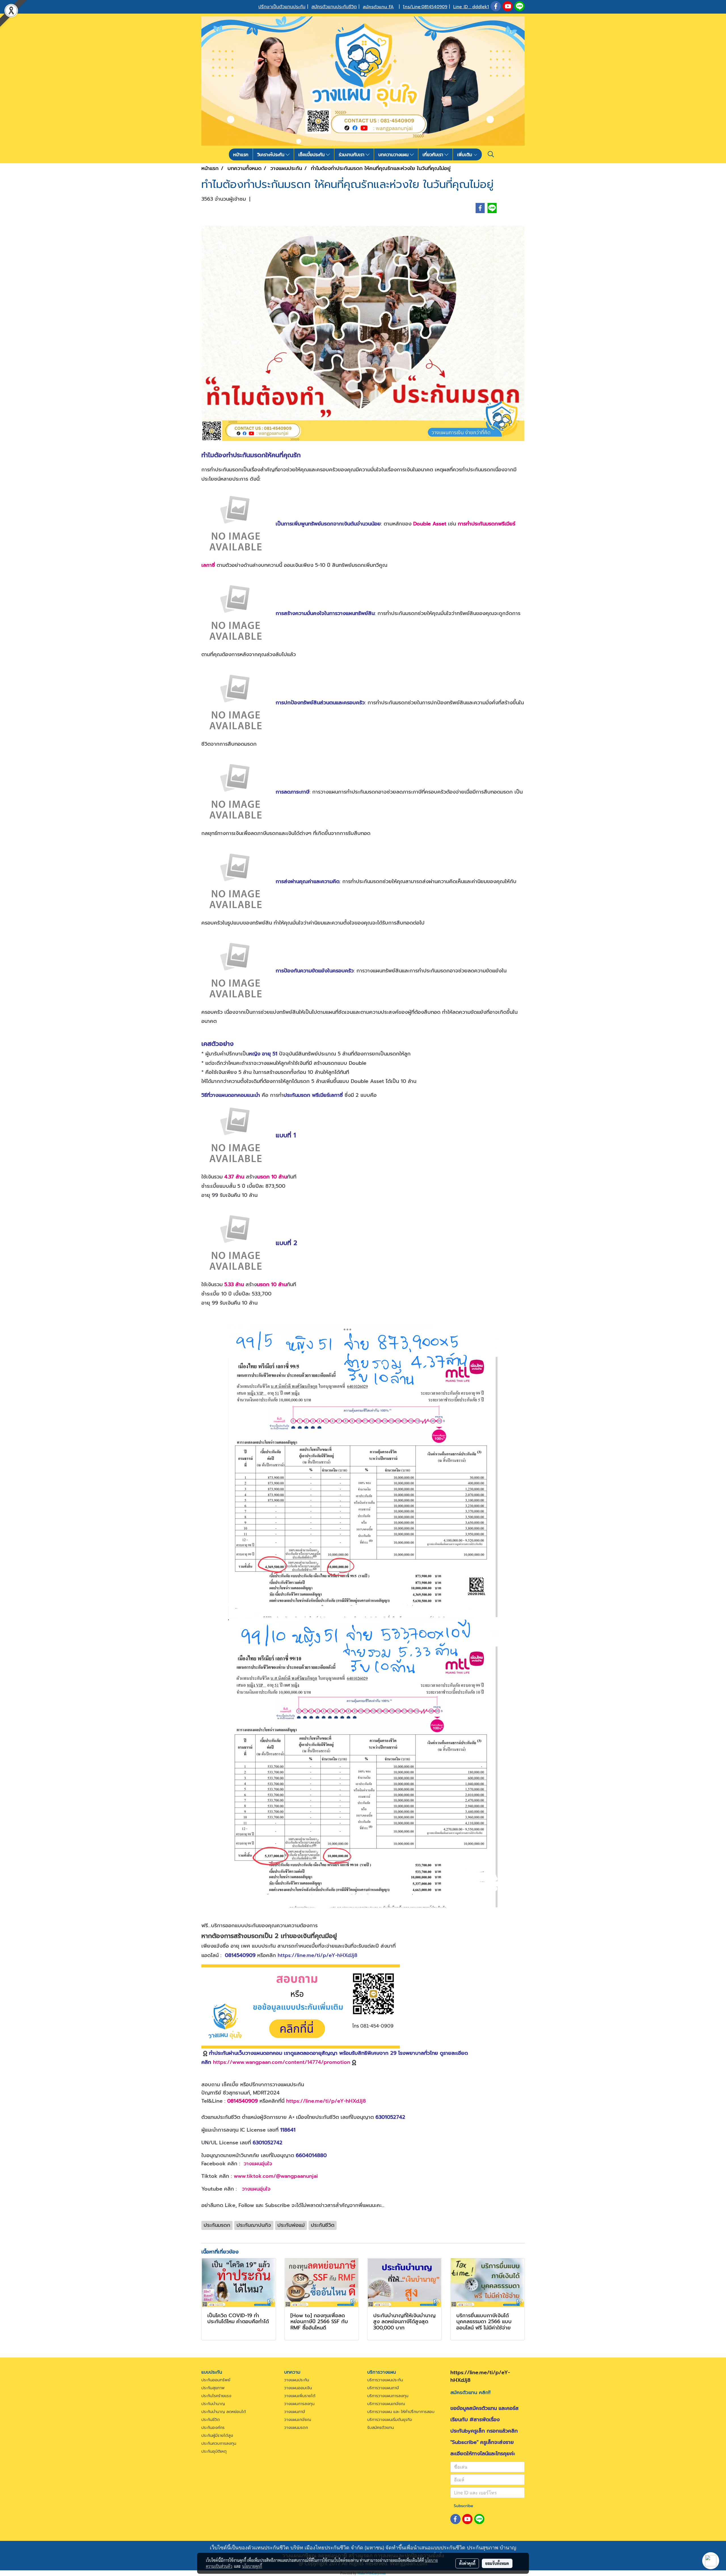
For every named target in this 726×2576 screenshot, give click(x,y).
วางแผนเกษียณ (298, 2420)
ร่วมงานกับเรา (352, 154)
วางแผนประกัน (297, 2380)
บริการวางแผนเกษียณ (386, 2404)
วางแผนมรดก (296, 2428)
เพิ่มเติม (465, 154)
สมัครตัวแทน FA (378, 7)
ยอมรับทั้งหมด (497, 2563)
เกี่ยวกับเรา (433, 154)
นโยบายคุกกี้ (252, 2566)
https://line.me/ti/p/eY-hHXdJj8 (317, 1955)
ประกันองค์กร (213, 2428)
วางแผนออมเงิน (298, 2388)
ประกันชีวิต (211, 2420)
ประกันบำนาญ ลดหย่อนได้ (224, 2412)
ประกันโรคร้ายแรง (216, 2396)
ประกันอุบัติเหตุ (214, 2451)
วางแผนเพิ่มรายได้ (300, 2396)
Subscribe (464, 2506)
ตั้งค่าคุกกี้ (467, 2563)
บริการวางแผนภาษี (383, 2388)
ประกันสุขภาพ (213, 2388)
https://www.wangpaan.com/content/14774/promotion (282, 2062)
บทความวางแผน (394, 154)
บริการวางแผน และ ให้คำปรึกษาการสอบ (401, 2412)
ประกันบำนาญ (213, 2404)
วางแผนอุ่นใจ (258, 2164)
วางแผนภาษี (295, 2412)
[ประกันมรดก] (363, 1472)
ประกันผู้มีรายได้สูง (217, 2436)
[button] (491, 154)
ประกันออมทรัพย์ (216, 2380)
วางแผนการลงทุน (299, 2404)
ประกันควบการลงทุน (219, 2444)
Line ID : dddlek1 (471, 7)
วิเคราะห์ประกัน (271, 154)
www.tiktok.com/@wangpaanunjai (276, 2176)
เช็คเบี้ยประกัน (312, 154)
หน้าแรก (241, 154)
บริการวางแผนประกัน (385, 2380)
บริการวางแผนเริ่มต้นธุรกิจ (390, 2420)
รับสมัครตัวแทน (381, 2428)
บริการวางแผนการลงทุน (388, 2396)
